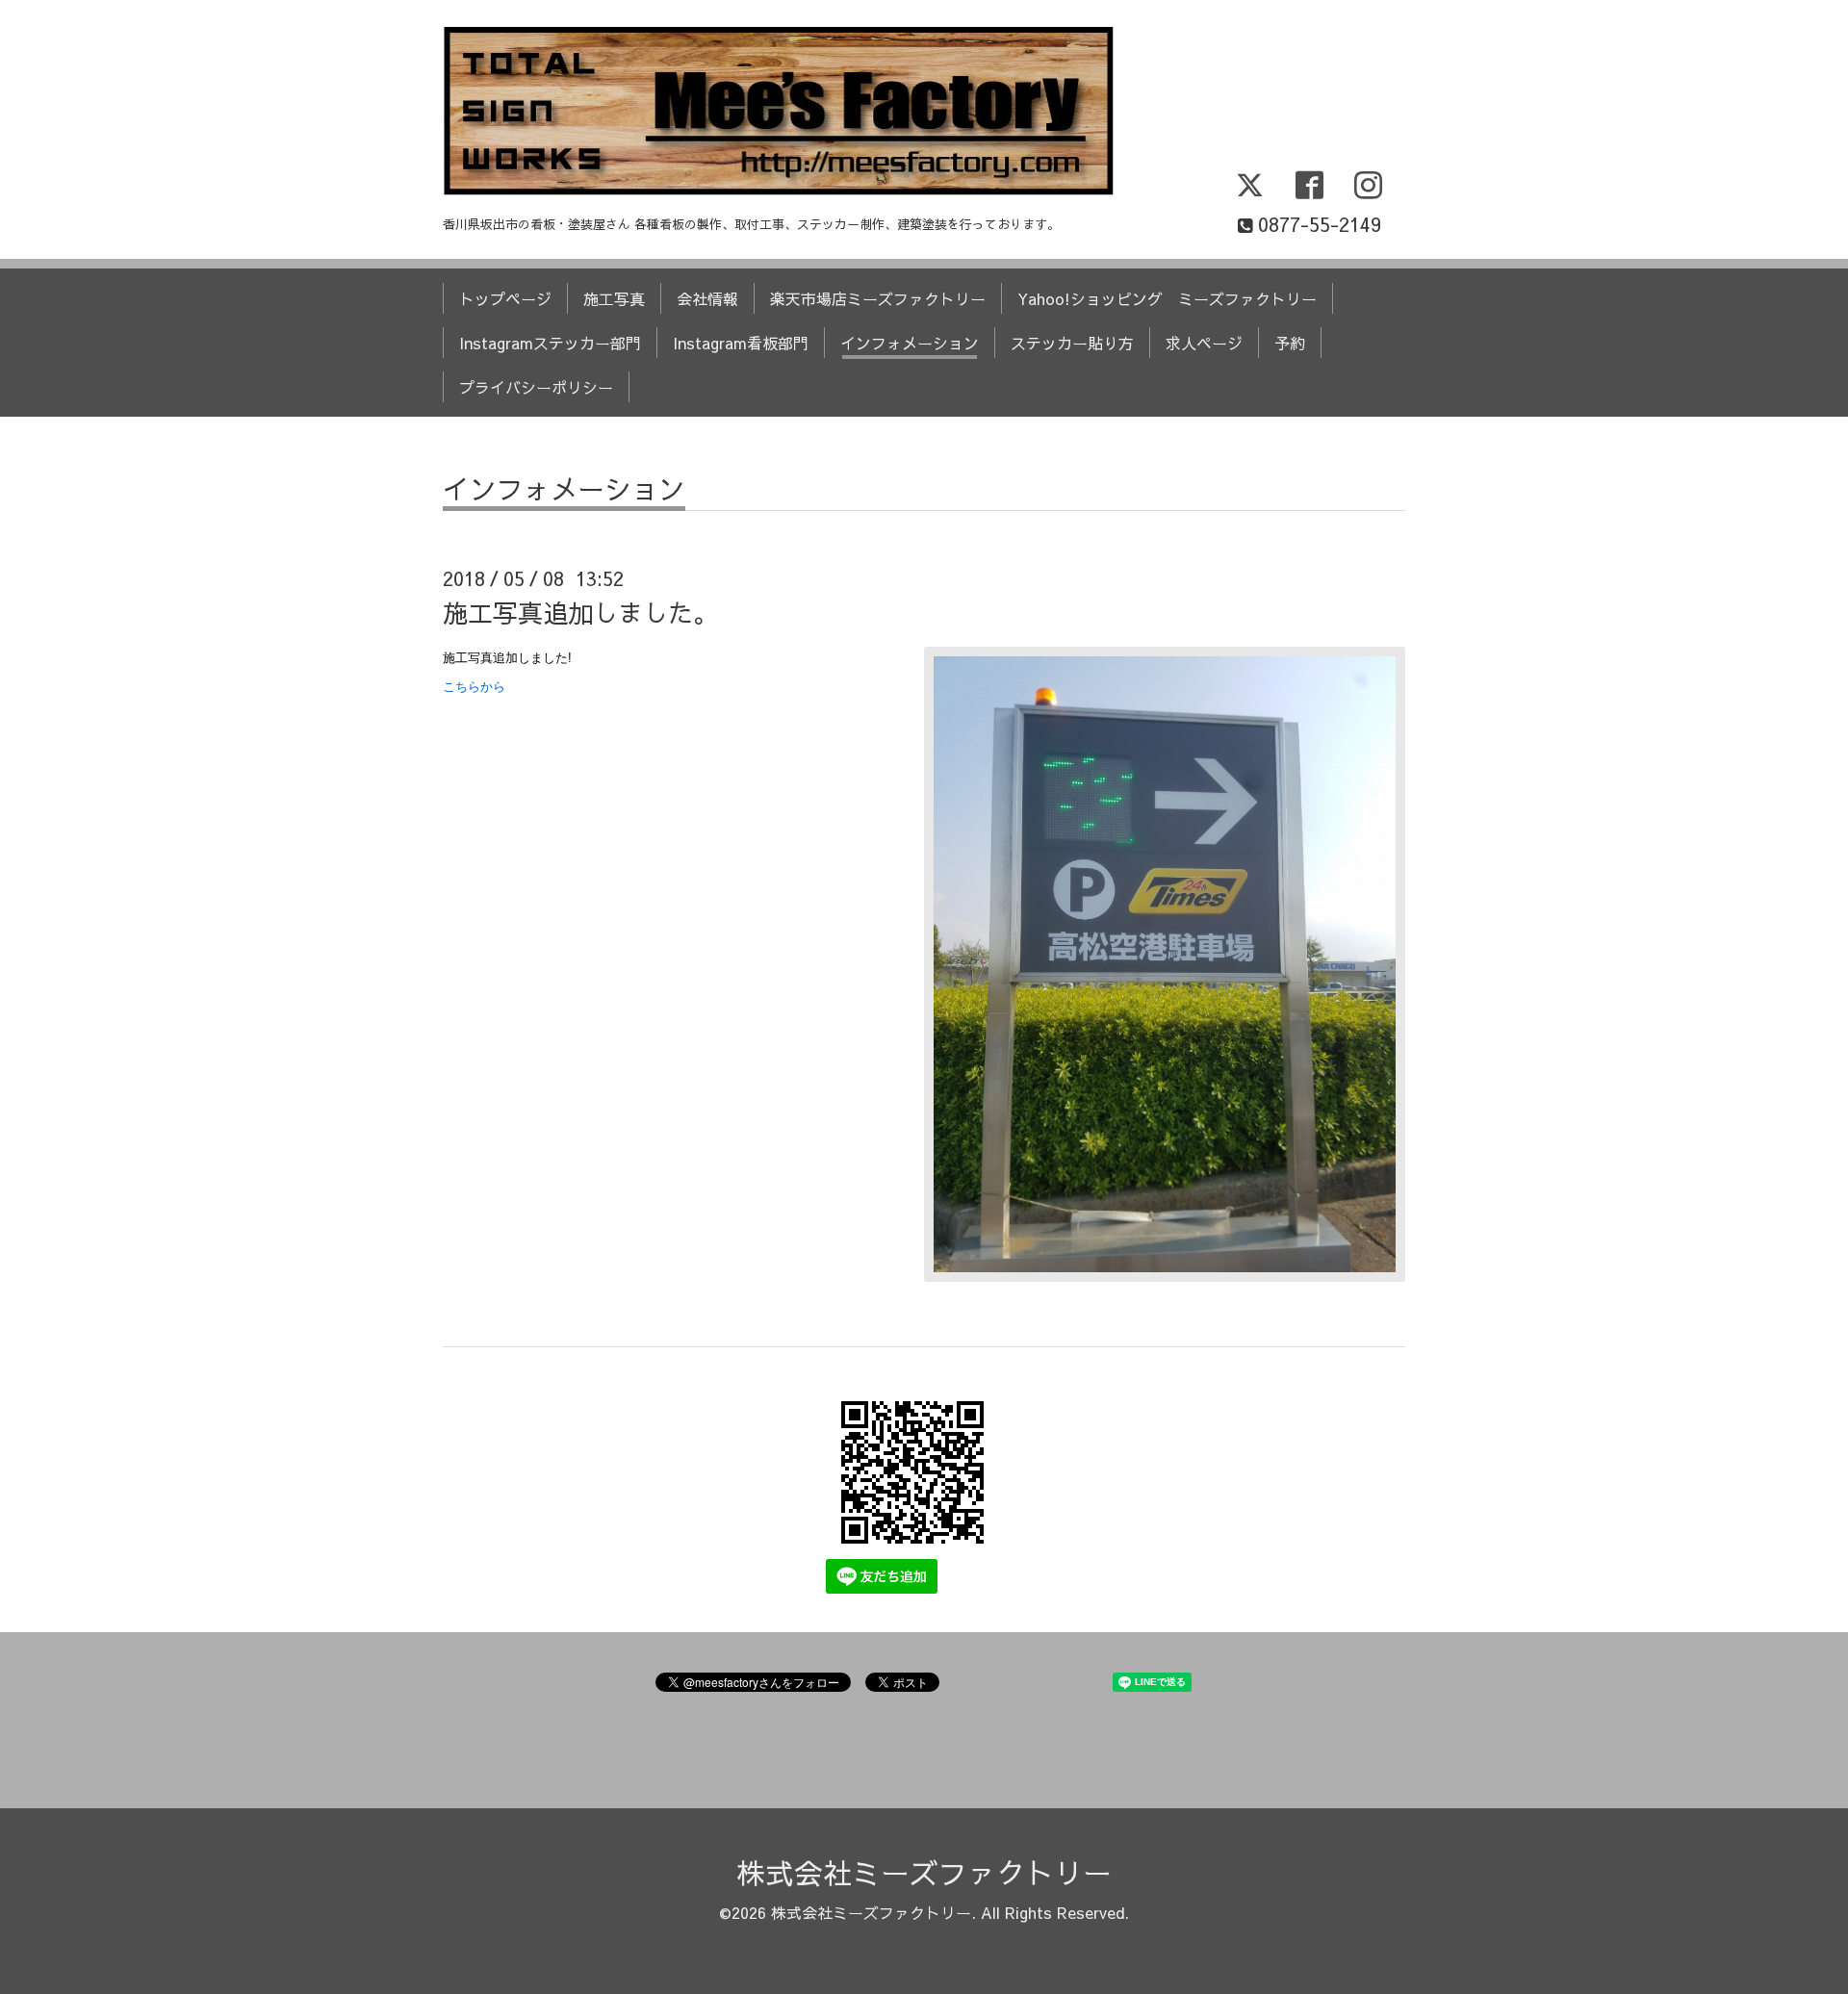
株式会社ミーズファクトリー (924, 1872)
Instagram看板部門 (741, 343)
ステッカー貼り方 (1072, 343)
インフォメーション (910, 343)
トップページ (505, 298)
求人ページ (1204, 343)
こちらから (474, 687)
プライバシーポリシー (536, 387)
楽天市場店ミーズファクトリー (878, 298)
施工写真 (614, 298)
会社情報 (707, 298)
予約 (1290, 343)
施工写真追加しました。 (580, 612)
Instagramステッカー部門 (550, 343)
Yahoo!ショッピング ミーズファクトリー (1167, 298)
